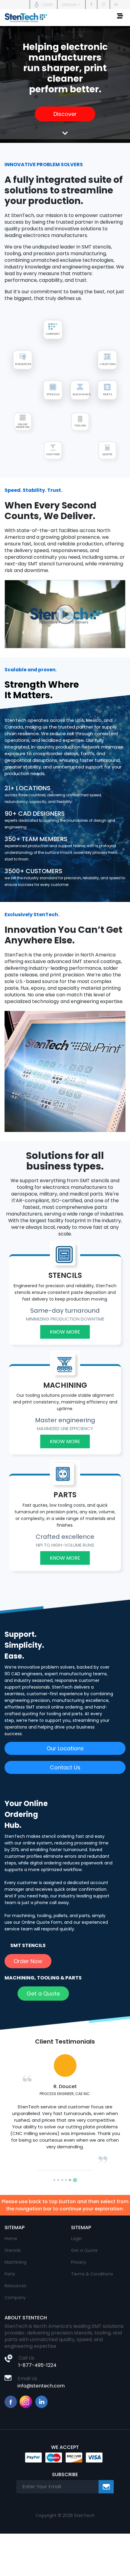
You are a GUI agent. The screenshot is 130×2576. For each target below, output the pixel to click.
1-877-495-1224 (37, 2359)
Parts (10, 2267)
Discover (65, 114)
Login (76, 2232)
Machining (15, 2255)
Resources (15, 2279)
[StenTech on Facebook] (91, 4)
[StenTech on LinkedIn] (116, 4)
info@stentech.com (41, 2379)
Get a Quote (43, 1994)
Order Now (28, 1961)
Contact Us (65, 1767)
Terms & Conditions (92, 2267)
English (70, 5)
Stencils (13, 2244)
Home (11, 2232)
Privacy (79, 2255)
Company (15, 2291)
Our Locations (65, 1748)
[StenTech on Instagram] (104, 4)
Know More (65, 1332)
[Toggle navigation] (120, 18)
